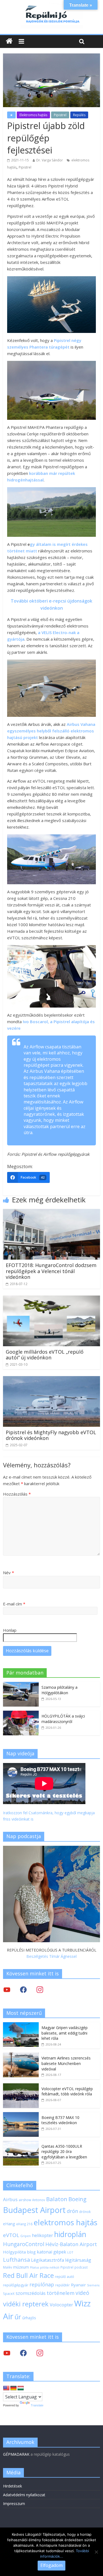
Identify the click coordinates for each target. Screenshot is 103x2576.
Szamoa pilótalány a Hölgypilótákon (59, 1690)
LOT (70, 2252)
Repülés (79, 115)
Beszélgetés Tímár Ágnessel (51, 1956)
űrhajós (29, 2318)
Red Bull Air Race (28, 2275)
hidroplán (70, 2234)
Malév (8, 2267)
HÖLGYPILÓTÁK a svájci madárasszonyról (63, 1719)
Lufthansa (16, 2260)
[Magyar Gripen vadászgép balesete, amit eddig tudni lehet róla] (21, 2025)
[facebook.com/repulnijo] (23, 2353)
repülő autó (65, 2277)
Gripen (26, 2236)
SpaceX (9, 2293)
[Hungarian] (21, 2388)
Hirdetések (12, 2486)
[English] (6, 2388)
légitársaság (78, 2260)
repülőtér (62, 2285)
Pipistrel (60, 115)
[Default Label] (40, 2353)
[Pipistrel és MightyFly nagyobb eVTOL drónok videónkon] (51, 1379)
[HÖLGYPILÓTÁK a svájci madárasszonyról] (21, 1714)
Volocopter (61, 2305)
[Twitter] (7, 1989)
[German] (13, 2388)
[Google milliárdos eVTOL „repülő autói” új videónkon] (51, 1299)
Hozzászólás (17, 1494)
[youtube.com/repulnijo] (7, 2353)
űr (18, 2317)
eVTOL (11, 2235)
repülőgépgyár (16, 2285)
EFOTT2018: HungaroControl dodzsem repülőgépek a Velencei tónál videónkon (51, 1271)
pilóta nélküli (50, 2267)
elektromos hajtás (66, 2222)
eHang (9, 2224)
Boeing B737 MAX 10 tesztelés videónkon (60, 2120)
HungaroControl (24, 2244)
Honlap (10, 1630)
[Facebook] (23, 1989)
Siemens (93, 2285)
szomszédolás (31, 2293)
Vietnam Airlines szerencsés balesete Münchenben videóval (66, 2063)
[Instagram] (40, 1989)
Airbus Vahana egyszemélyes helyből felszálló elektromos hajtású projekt (51, 731)
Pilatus (34, 2267)
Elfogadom (51, 2565)
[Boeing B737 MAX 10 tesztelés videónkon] (21, 2115)
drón (72, 2211)
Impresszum (14, 2504)
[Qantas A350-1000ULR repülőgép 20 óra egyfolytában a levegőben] (21, 2144)
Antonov (39, 2200)
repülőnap (42, 2284)
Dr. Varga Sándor (50, 160)
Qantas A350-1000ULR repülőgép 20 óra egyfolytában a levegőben (64, 2152)
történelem (61, 2293)
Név (9, 1573)
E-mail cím (14, 1604)
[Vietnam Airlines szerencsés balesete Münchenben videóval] (21, 2056)
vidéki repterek (26, 2304)
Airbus (10, 2199)
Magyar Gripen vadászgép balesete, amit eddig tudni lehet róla (65, 2033)
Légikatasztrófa (48, 2260)
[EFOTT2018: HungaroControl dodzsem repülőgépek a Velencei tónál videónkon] (51, 1212)
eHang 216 (24, 2224)
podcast (81, 2267)
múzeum (21, 2267)
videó (82, 2293)
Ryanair (78, 2285)
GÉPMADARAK (16, 2454)
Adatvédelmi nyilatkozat (24, 2495)
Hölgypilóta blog (19, 2252)
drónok (85, 2212)
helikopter (42, 2235)
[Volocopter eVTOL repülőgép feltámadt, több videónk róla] (21, 2086)
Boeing (77, 2199)
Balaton (57, 2199)
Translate (37, 2405)
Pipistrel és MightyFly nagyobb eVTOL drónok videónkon (51, 1435)
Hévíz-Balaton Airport (71, 2244)
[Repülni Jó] (52, 6)
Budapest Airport (34, 2210)
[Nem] (96, 2552)
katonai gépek (51, 2252)
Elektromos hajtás (33, 115)
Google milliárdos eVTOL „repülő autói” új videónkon (45, 1355)
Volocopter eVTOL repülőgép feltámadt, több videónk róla (67, 2091)
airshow (25, 2200)
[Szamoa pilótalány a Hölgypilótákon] (21, 1685)
